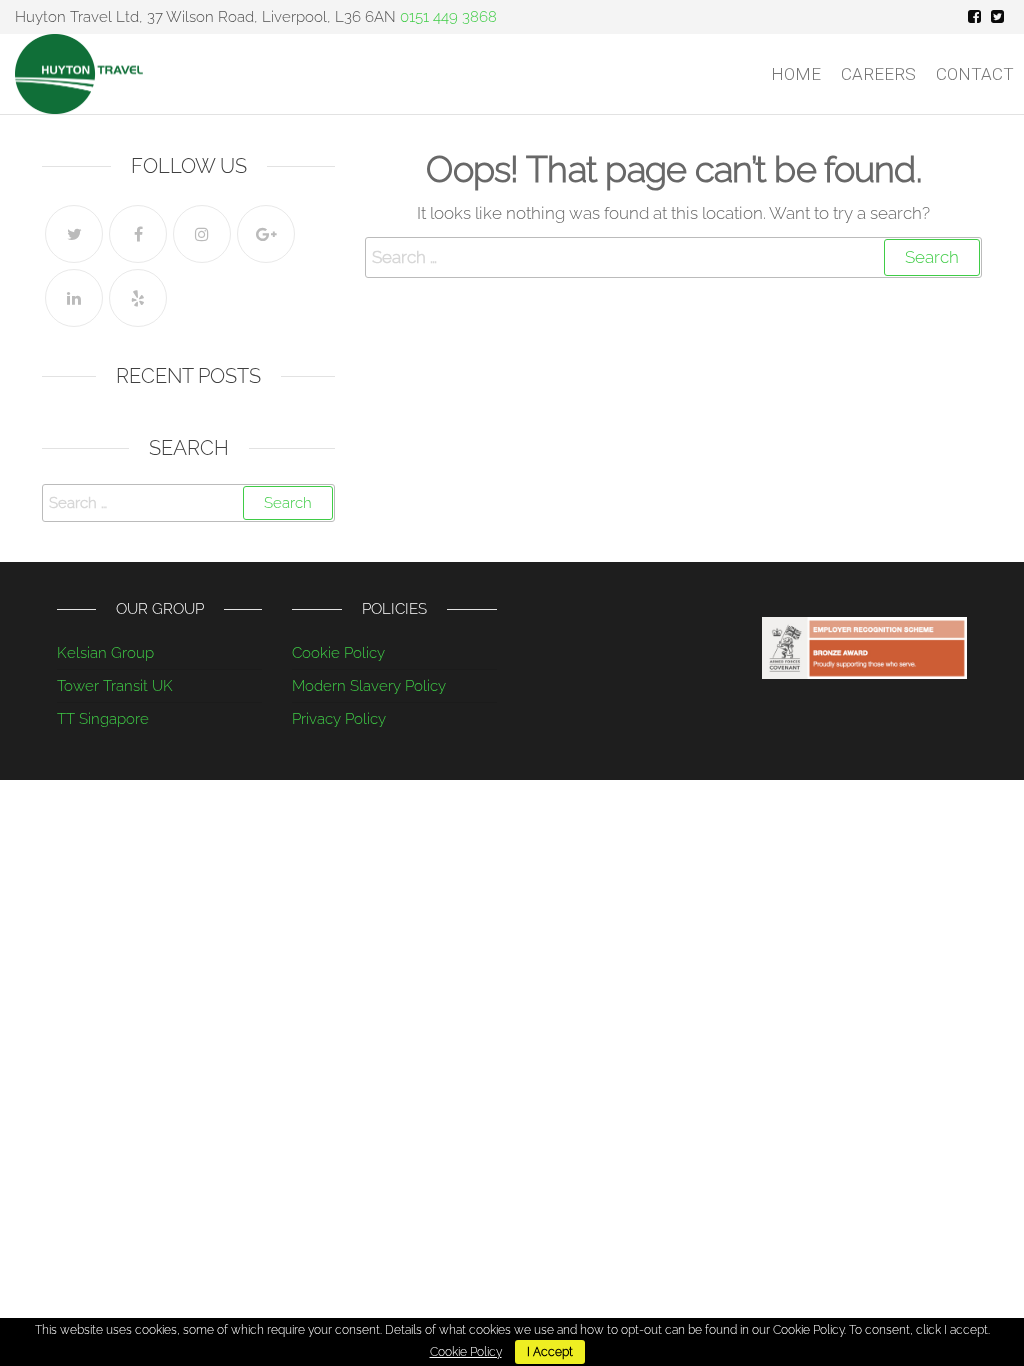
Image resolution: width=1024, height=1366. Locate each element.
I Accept (550, 1352)
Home (796, 74)
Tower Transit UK (115, 686)
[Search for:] (673, 257)
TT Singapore (103, 719)
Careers (878, 74)
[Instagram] (202, 234)
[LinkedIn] (74, 298)
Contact (975, 74)
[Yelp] (138, 298)
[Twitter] (74, 234)
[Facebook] (138, 234)
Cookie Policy (338, 653)
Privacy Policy (339, 719)
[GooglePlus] (266, 234)
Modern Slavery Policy (369, 686)
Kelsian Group (105, 653)
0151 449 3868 (448, 17)
